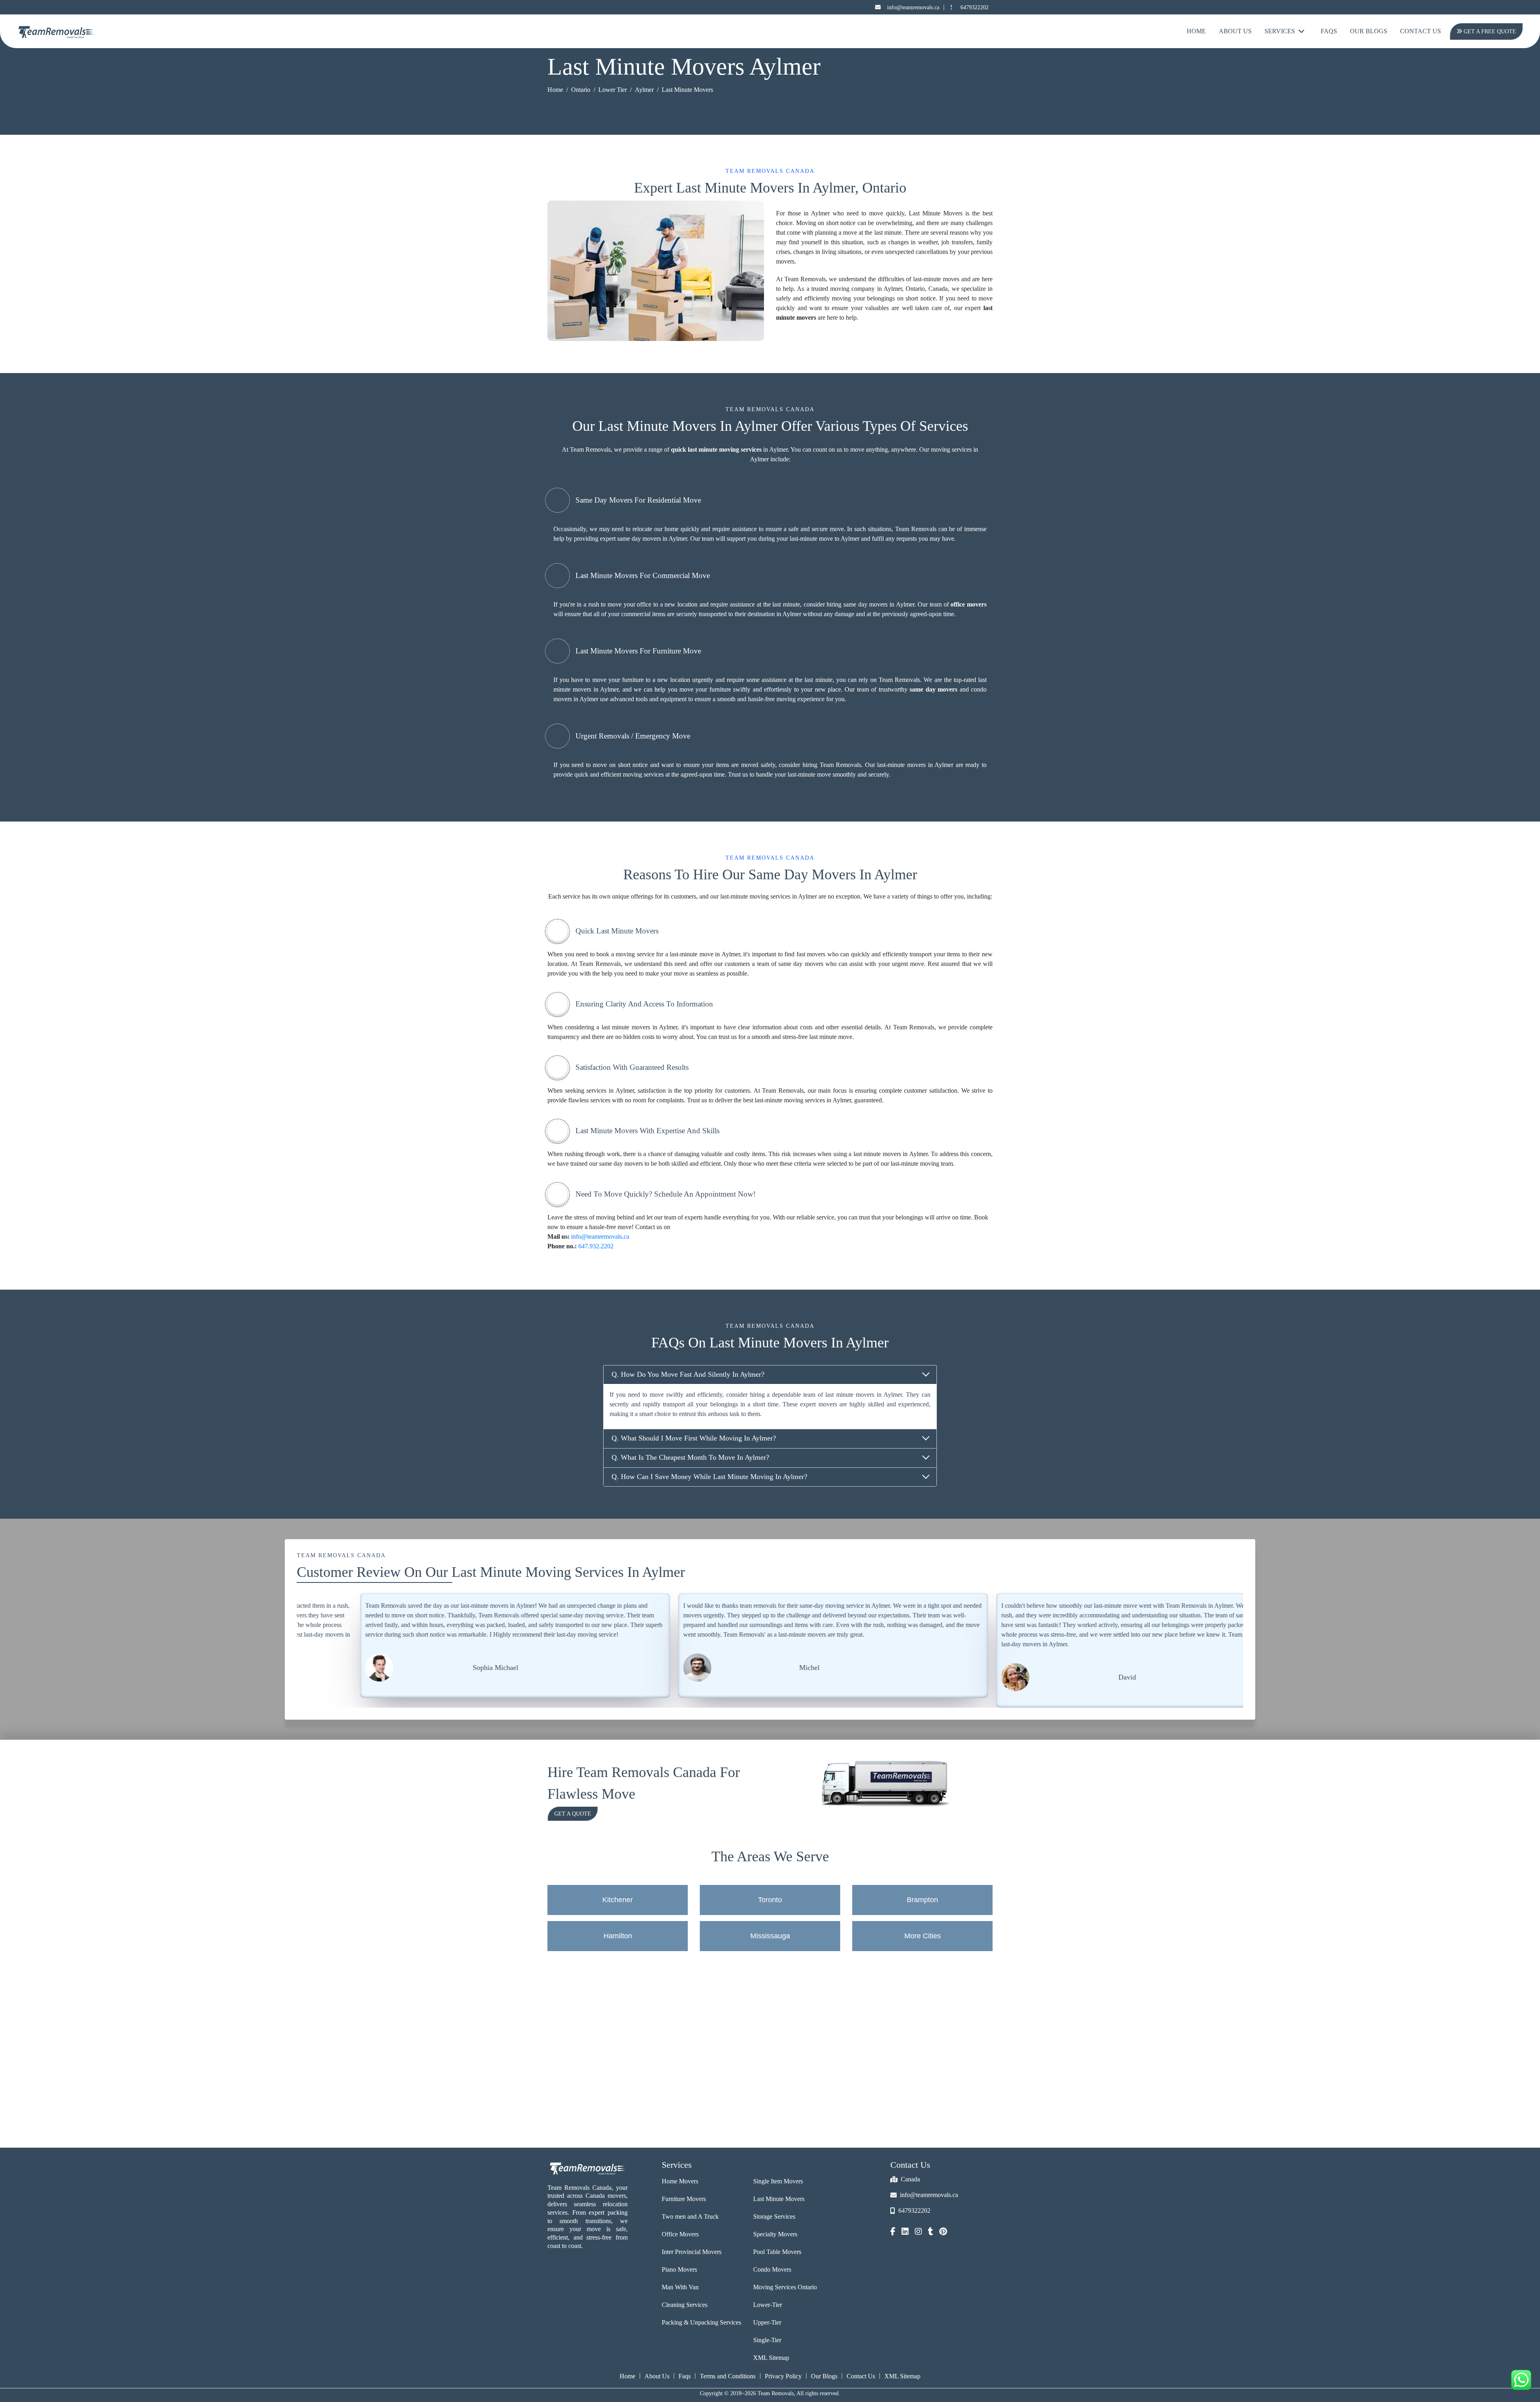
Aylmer (644, 90)
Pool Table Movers (777, 2252)
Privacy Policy (783, 2376)
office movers (969, 604)
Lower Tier (613, 90)
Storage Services (774, 2216)
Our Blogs (1369, 31)
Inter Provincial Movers (692, 2252)
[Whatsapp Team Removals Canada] (1521, 2380)
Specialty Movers (775, 2234)
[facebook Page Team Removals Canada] (893, 2232)
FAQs (1329, 31)
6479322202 (975, 7)
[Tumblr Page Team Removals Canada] (931, 2232)
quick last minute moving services (716, 449)
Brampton (922, 1900)
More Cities (923, 1936)
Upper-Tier (767, 2322)
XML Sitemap (771, 2358)
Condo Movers (772, 2269)
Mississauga (770, 1936)
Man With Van (680, 2287)
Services (1280, 31)
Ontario (581, 90)
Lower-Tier (768, 2305)
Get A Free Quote (1488, 31)
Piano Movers (679, 2269)
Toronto (770, 1900)
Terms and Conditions (728, 2376)
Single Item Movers (778, 2181)
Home (1196, 31)
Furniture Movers (684, 2199)
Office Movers (680, 2234)
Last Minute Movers (779, 2199)
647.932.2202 (596, 1246)
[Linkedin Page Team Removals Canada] (905, 2232)
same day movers (933, 689)
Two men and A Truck (690, 2216)
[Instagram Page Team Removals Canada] (918, 2232)
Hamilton (618, 1936)
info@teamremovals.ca (913, 7)
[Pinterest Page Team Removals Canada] (943, 2232)
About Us (1235, 31)
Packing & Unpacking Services (701, 2322)
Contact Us (1420, 31)
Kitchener (618, 1900)
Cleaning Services (685, 2305)
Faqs (685, 2376)
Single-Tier (767, 2340)
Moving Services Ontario (785, 2287)
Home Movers (680, 2181)
